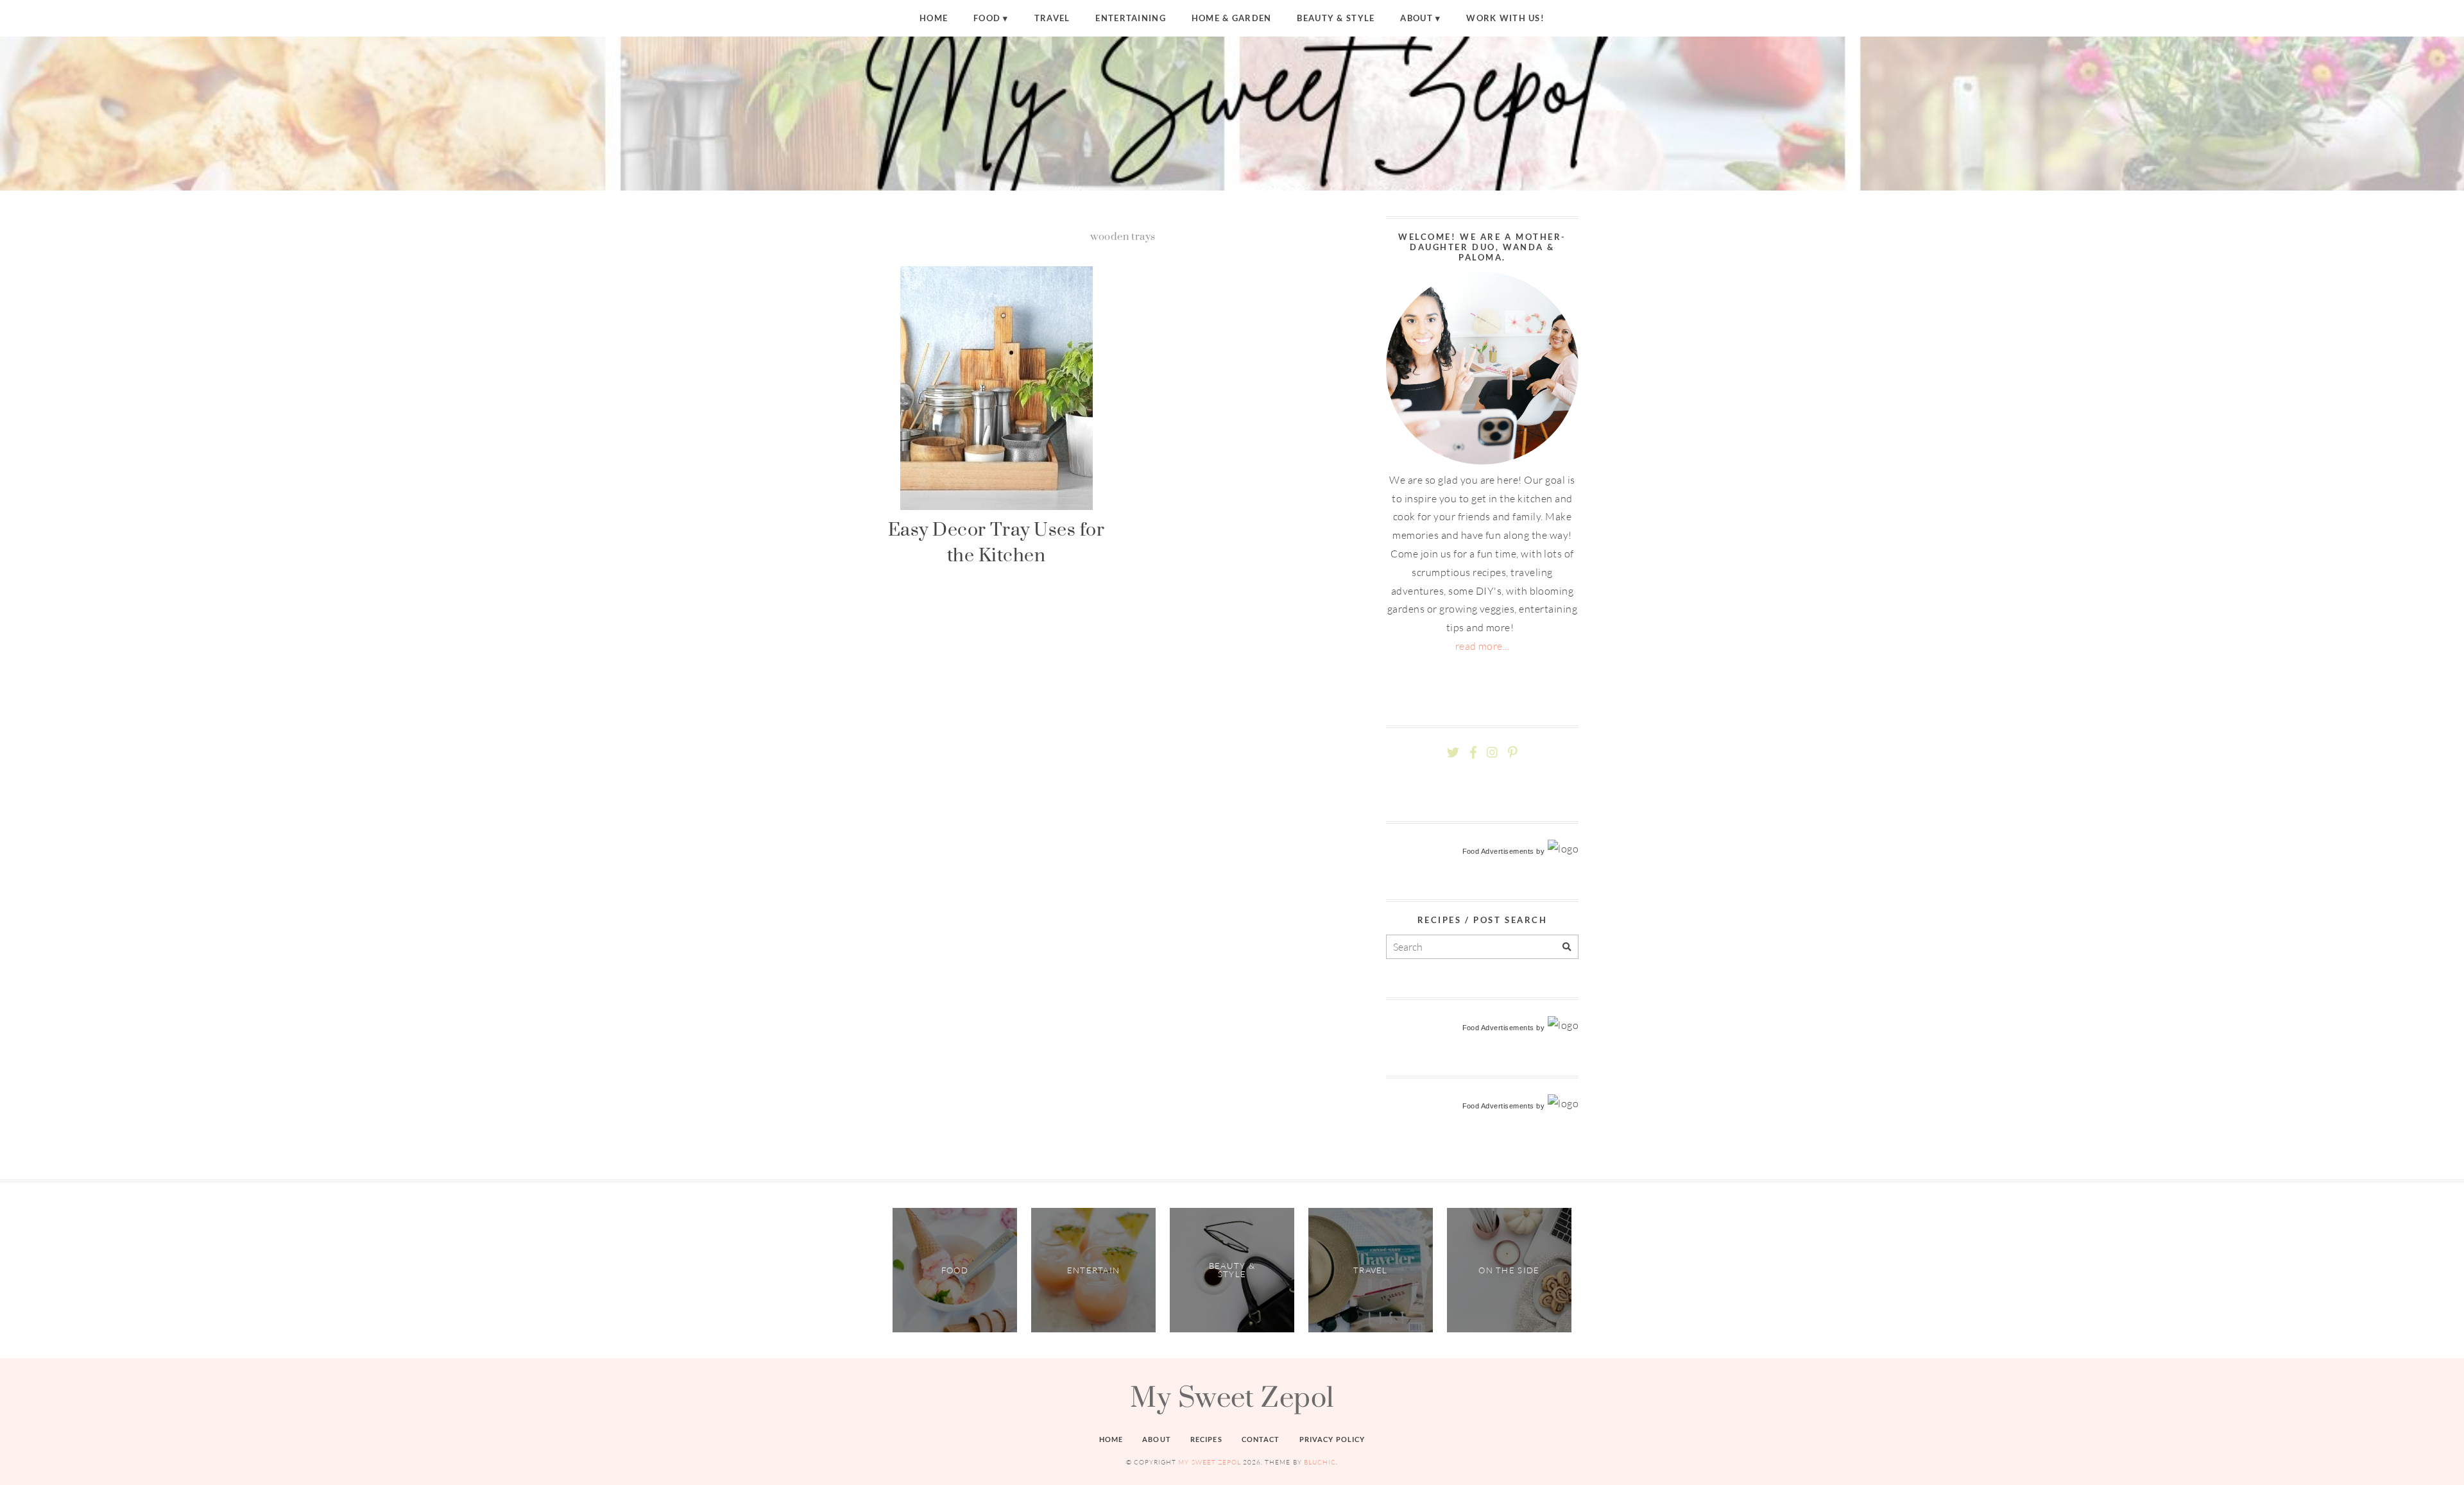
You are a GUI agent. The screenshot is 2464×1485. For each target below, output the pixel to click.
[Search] (1567, 947)
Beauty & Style (1336, 18)
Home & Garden (1232, 18)
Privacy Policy (1332, 1439)
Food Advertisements (1498, 851)
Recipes (1206, 1439)
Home (934, 18)
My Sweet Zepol (1232, 1396)
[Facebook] (1473, 753)
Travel (1052, 18)
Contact (1261, 1439)
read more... (1483, 646)
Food (987, 18)
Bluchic (1320, 1462)
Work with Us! (1505, 18)
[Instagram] (1492, 753)
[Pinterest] (1512, 753)
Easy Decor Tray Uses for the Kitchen (997, 542)
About (1416, 18)
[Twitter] (1453, 753)
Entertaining (1130, 18)
